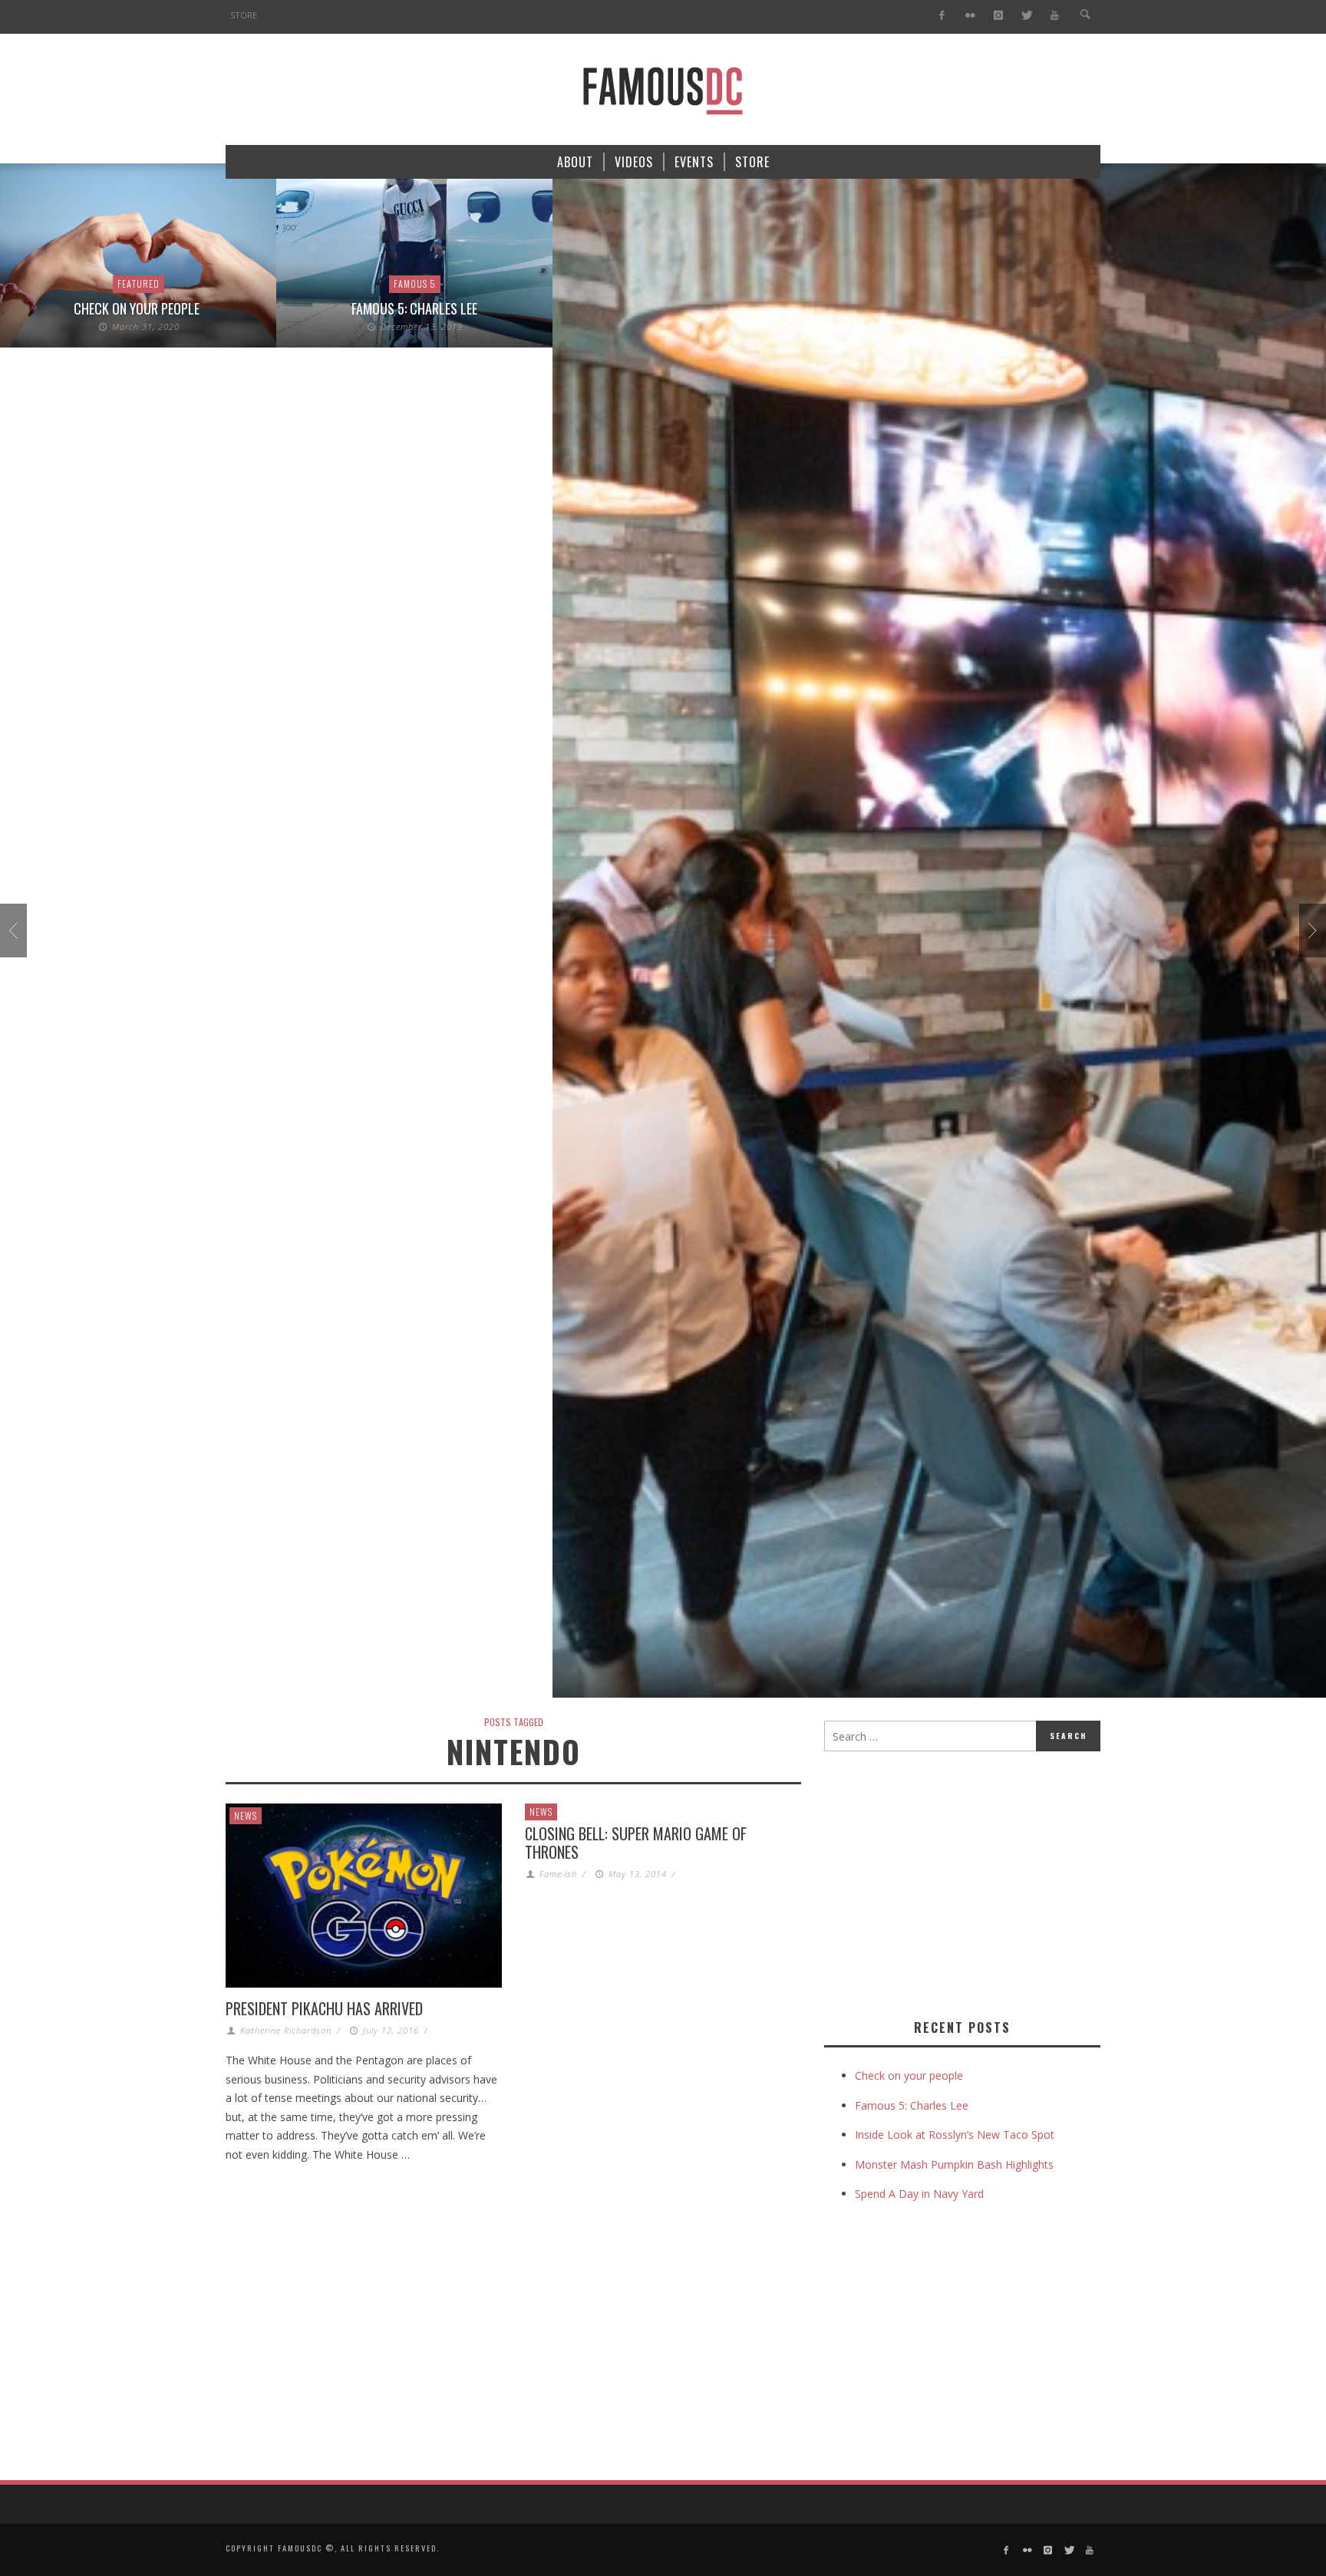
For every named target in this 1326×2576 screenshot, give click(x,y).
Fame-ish (558, 1874)
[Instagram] (998, 16)
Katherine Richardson (286, 2030)
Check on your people (138, 308)
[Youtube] (1055, 16)
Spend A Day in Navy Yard (919, 2194)
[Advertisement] (953, 1882)
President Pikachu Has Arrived (324, 2008)
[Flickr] (970, 16)
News (246, 1815)
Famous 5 (415, 283)
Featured (139, 283)
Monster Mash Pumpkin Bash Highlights (954, 2164)
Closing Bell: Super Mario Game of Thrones (636, 1843)
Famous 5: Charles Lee (414, 308)
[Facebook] (942, 16)
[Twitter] (1026, 16)
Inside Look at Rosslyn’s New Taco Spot (955, 2135)
